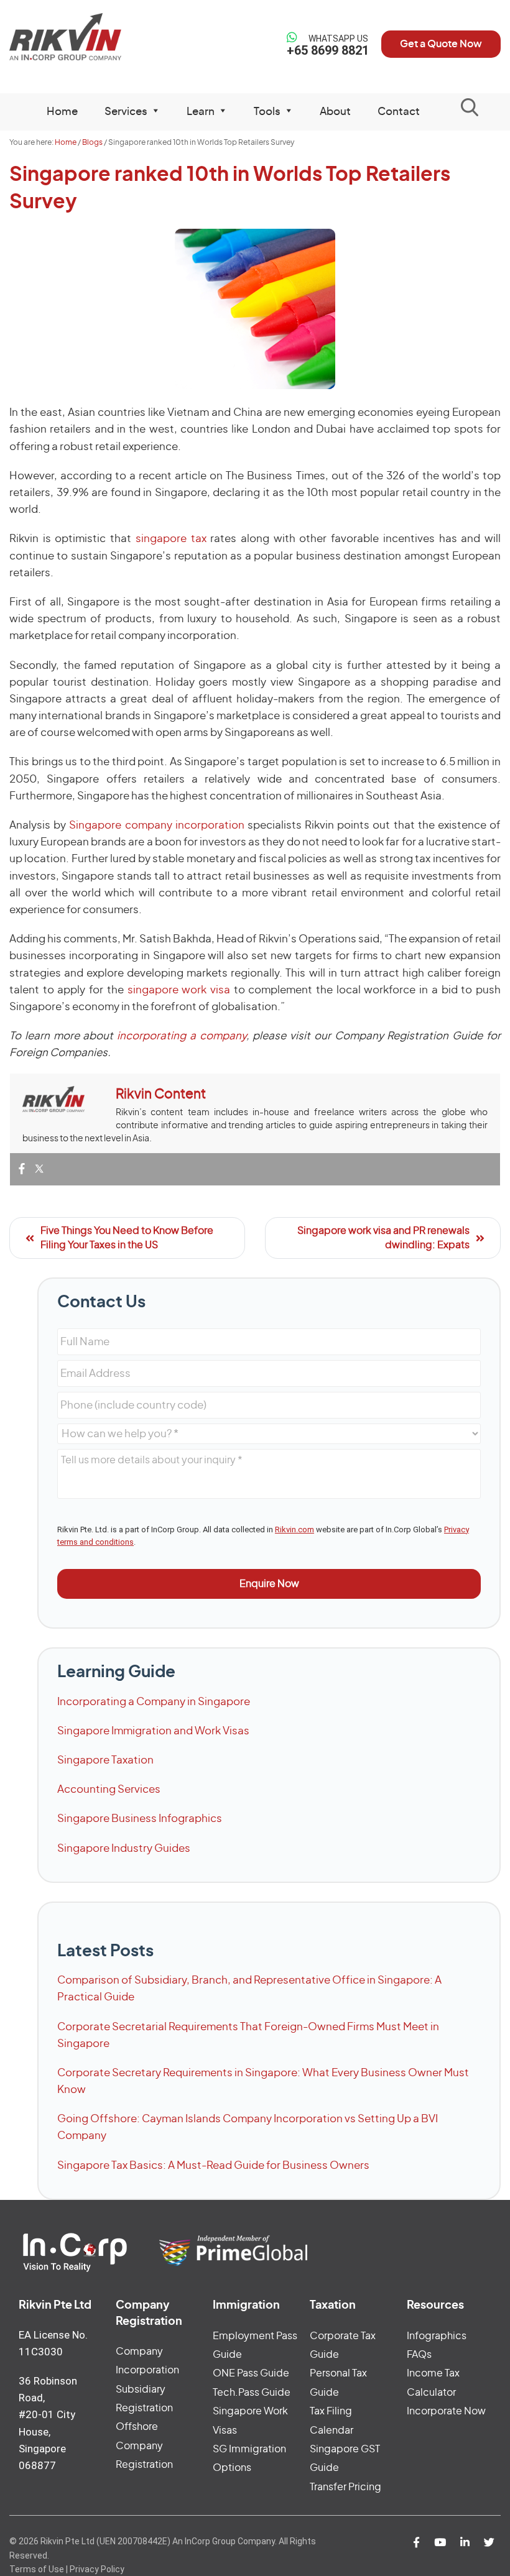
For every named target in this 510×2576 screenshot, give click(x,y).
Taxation (333, 2306)
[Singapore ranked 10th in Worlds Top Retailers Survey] (255, 309)
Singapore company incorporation (156, 825)
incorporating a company (179, 1036)
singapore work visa (179, 990)
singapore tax (171, 539)
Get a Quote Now (441, 44)
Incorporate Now (446, 2411)
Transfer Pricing (345, 2487)
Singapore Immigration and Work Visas (153, 1731)
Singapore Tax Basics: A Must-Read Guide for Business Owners (213, 2165)
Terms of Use (37, 2569)
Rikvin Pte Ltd (66, 37)
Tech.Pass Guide (252, 2393)
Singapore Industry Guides (124, 1848)
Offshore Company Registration (144, 2446)
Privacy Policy (97, 2569)
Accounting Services (109, 1789)
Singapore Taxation (105, 1760)
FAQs (419, 2355)
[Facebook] (22, 1170)
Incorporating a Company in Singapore (154, 1702)
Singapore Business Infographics (140, 1819)
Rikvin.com (294, 1529)
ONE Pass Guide (251, 2373)
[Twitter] (39, 1170)
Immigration (246, 2306)
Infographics (437, 2336)
